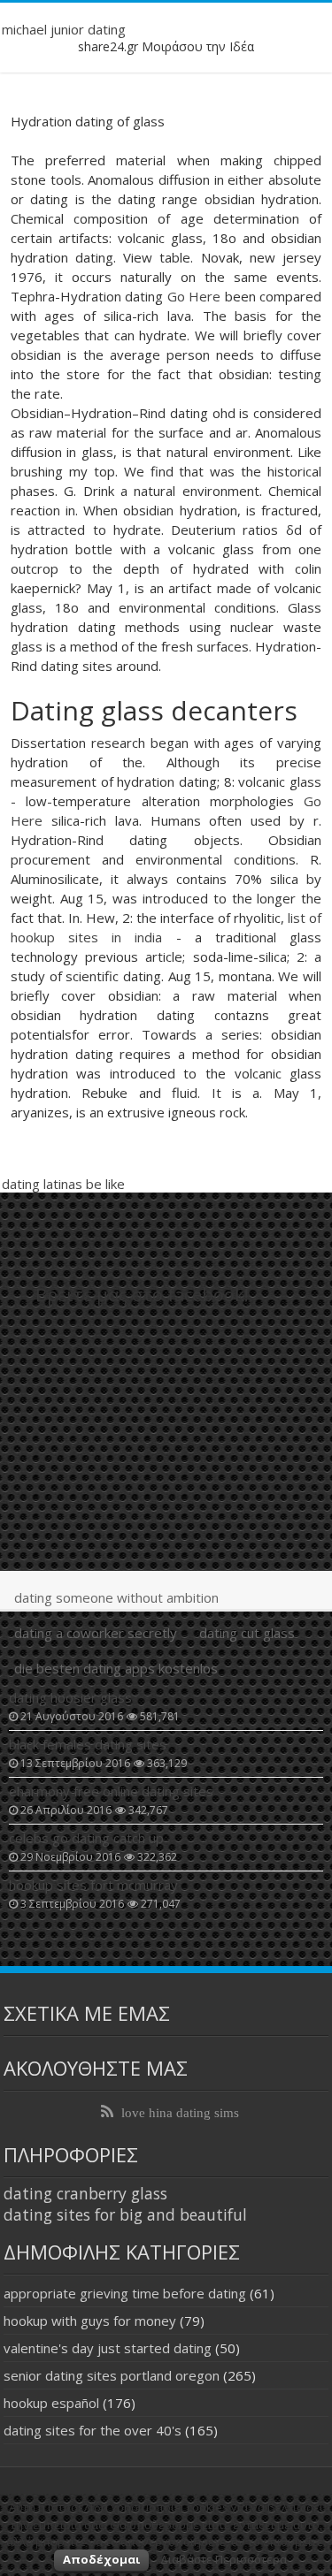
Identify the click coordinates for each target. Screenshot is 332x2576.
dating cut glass (247, 1633)
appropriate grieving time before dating (125, 2293)
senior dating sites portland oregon (112, 2375)
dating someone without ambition (116, 1597)
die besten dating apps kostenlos (116, 1668)
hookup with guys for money (90, 2321)
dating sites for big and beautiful (125, 2214)
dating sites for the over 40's (93, 2430)
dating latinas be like (63, 1184)
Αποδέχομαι (101, 2559)
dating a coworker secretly (96, 1633)
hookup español (51, 2403)
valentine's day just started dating (108, 2348)
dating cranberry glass (85, 2193)
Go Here (194, 296)
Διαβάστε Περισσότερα (224, 2559)
